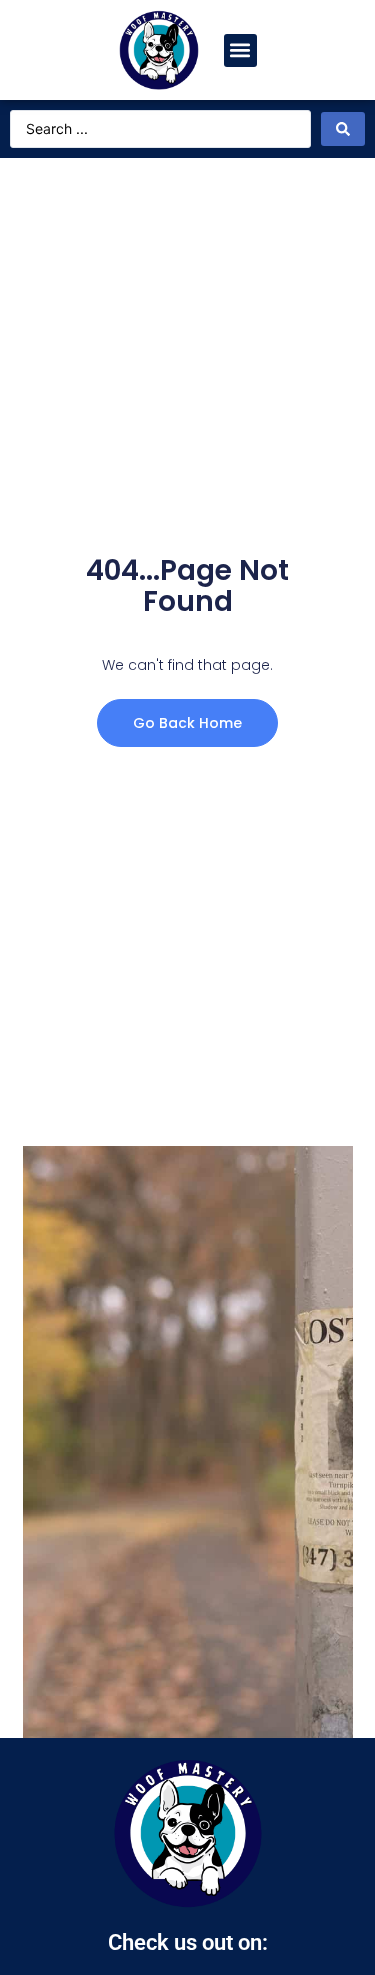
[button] (240, 50)
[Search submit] (343, 129)
